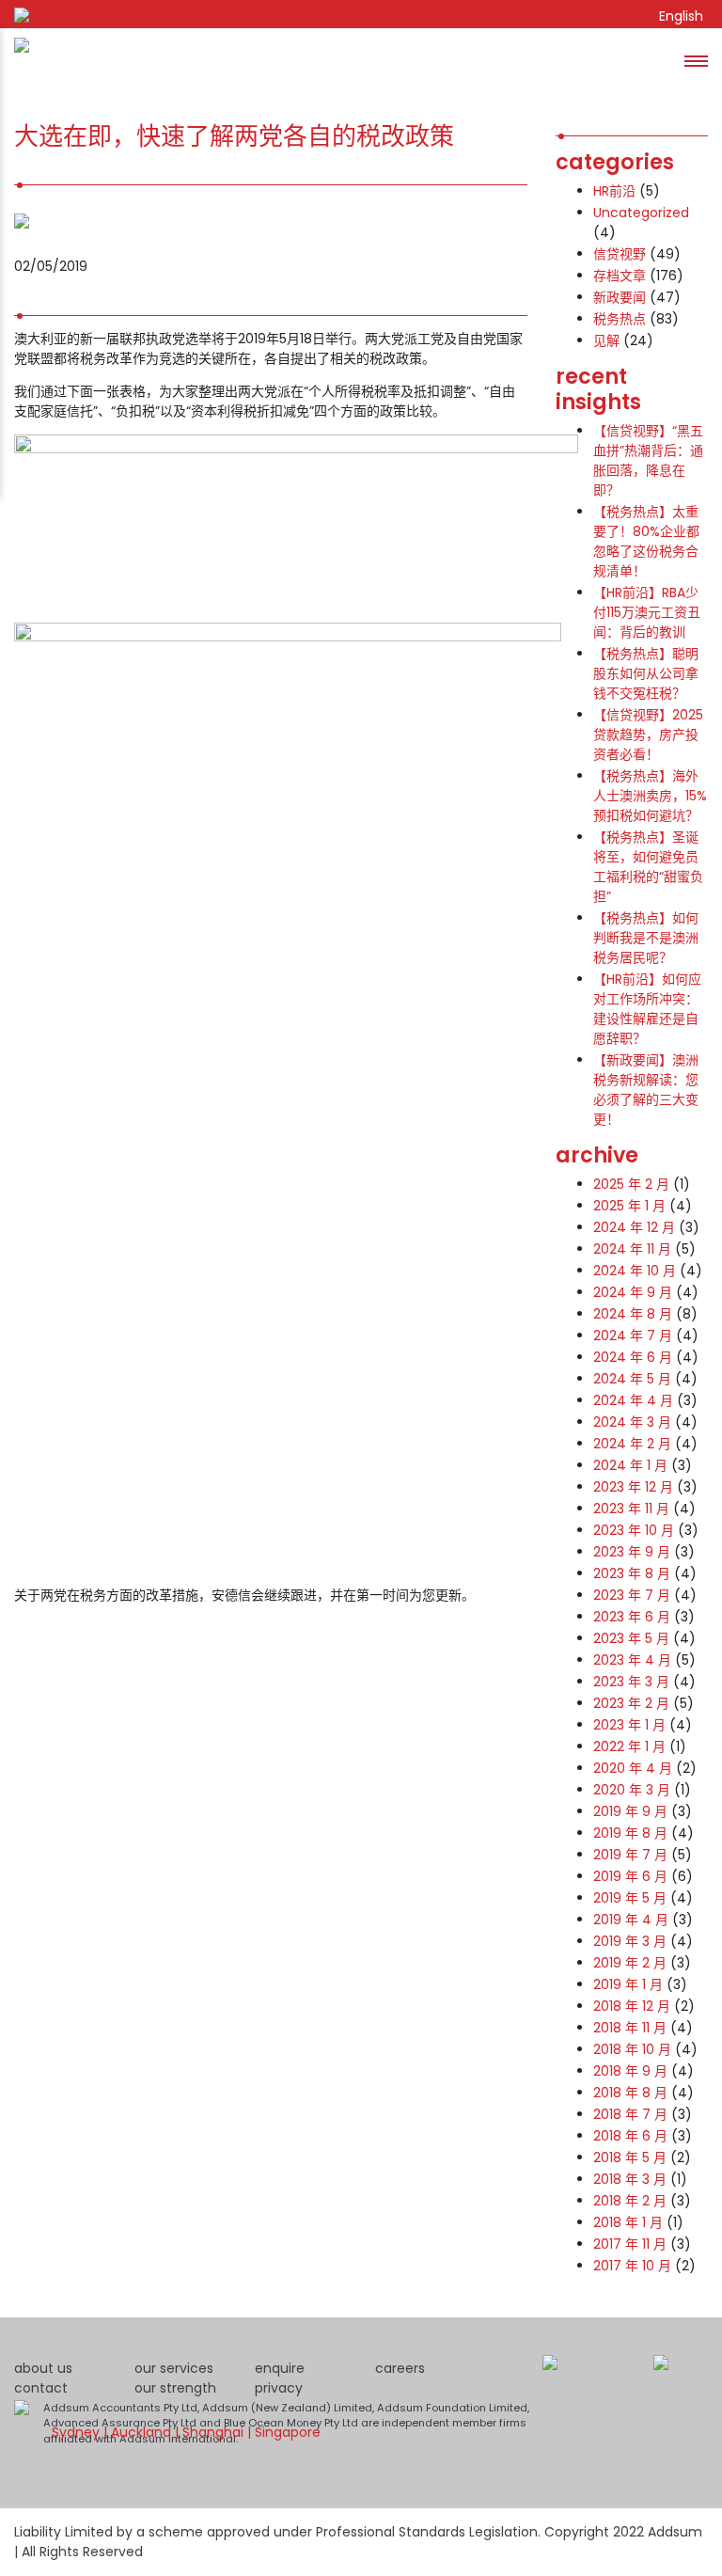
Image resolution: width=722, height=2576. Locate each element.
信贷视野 (620, 254)
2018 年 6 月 (630, 2136)
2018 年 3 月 (630, 2179)
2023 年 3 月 (631, 1682)
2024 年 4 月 (633, 1400)
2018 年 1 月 (628, 2222)
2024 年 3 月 (632, 1422)
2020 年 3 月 (632, 1790)
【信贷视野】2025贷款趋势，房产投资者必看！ (648, 735)
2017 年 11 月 (630, 2244)
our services (174, 2368)
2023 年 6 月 (632, 1617)
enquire (280, 2368)
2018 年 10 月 (632, 2049)
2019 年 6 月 (630, 1876)
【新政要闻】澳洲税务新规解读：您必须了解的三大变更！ (646, 1090)
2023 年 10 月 (634, 1530)
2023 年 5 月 (631, 1638)
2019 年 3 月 (630, 1941)
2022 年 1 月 (629, 1746)
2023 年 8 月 (632, 1573)
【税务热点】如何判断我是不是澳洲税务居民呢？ (646, 938)
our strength (175, 2388)
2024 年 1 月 (630, 1465)
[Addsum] (15, 61)
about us (43, 2368)
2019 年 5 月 (630, 1898)
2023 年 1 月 (629, 1725)
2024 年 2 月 (632, 1444)
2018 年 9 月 (630, 2071)
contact (41, 2388)
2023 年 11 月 (631, 1509)
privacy (279, 2388)
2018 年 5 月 (630, 2157)
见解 (606, 340)
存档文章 (620, 276)
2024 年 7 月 (633, 1335)
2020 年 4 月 (633, 1768)
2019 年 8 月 (630, 1833)
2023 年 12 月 (633, 1487)
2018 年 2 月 (630, 2201)
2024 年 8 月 (633, 1314)
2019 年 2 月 (630, 1963)
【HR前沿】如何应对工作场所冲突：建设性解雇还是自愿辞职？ (647, 1009)
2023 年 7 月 (632, 1595)
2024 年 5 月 (632, 1379)
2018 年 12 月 (632, 2006)
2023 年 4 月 (632, 1660)
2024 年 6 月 (633, 1357)
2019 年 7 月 (630, 1855)
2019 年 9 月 (630, 1811)
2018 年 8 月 (630, 2093)
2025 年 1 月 (629, 1206)
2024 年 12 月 (634, 1227)
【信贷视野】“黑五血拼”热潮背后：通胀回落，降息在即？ (648, 460)
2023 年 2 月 (631, 1703)
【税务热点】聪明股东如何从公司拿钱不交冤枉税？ (646, 673)
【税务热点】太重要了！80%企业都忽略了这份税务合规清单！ (646, 541)
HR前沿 (614, 191)
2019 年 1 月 (628, 1984)
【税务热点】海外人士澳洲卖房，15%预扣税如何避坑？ (650, 796)
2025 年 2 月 (631, 1184)
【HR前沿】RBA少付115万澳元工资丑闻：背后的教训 (647, 612)
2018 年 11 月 (630, 2028)
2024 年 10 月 (635, 1271)
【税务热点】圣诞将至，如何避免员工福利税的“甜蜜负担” (648, 867)
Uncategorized (641, 213)
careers (400, 2368)
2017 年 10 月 (632, 2266)
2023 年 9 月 (632, 1552)
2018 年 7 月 (630, 2114)
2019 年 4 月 (631, 1920)
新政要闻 (620, 297)
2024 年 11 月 (632, 1249)
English (681, 16)
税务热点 (620, 319)
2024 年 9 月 (633, 1292)
